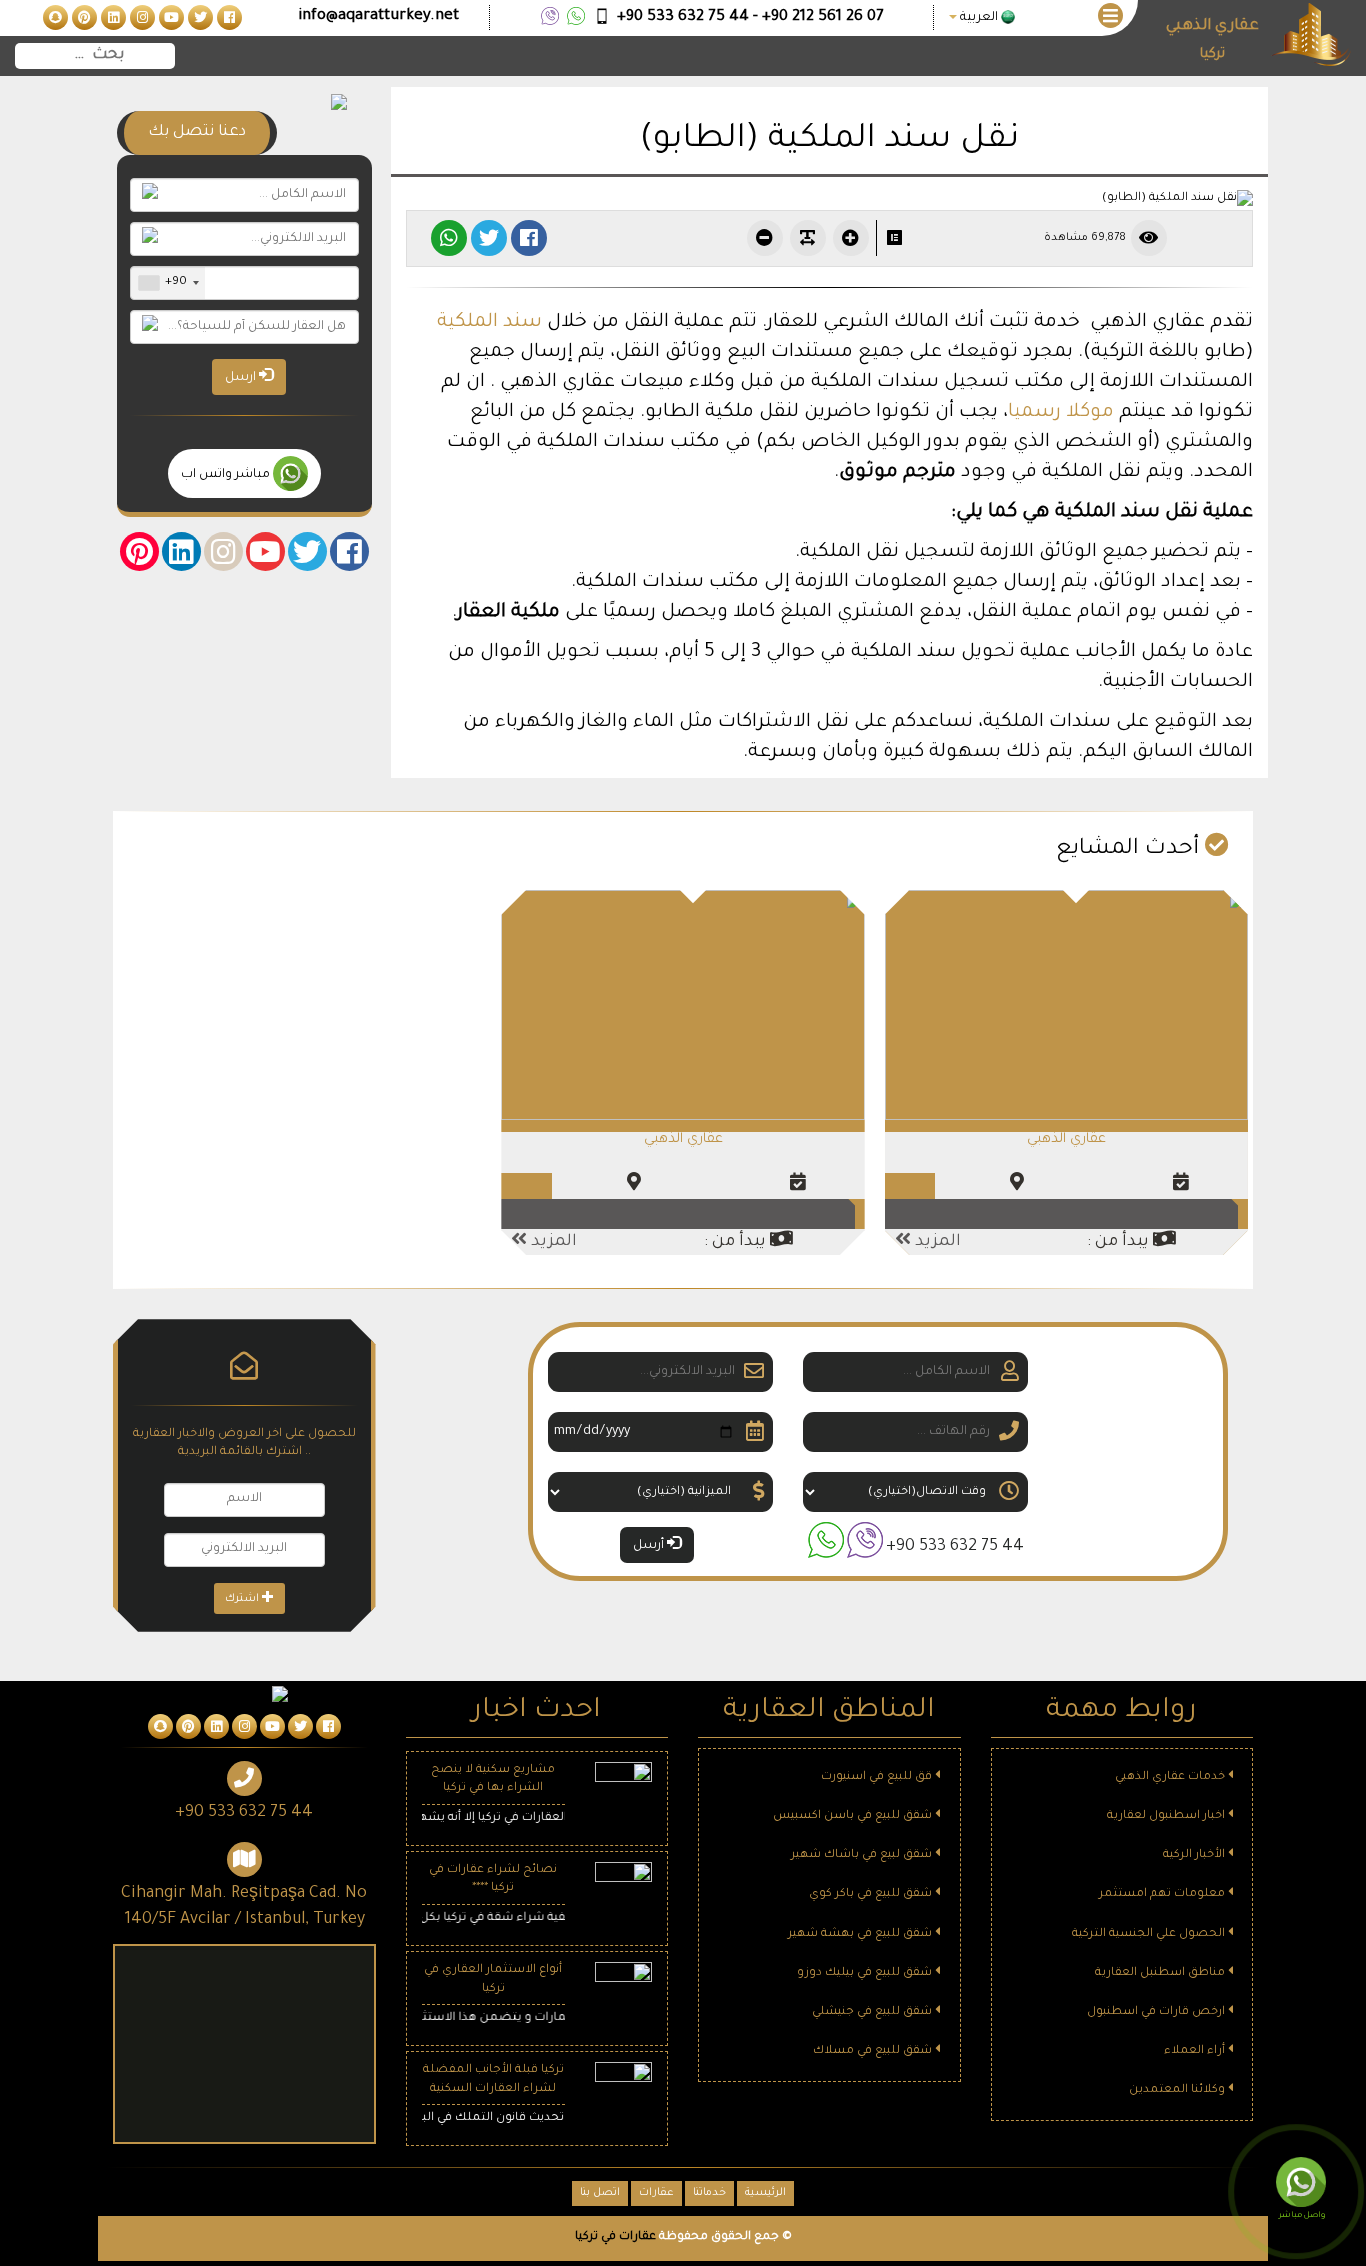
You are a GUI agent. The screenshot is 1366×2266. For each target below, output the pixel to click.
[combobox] (168, 283)
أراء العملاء (1196, 2051)
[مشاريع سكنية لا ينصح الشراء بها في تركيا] (623, 1791)
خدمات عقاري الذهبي (1171, 1777)
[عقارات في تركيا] (227, 19)
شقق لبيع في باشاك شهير (863, 1855)
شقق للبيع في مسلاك (874, 2051)
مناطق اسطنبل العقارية (1161, 1973)
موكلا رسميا (1061, 412)
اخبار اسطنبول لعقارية (1167, 1816)
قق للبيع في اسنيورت (878, 1777)
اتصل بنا (600, 2193)
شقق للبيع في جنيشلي (873, 2012)
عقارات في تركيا (615, 2237)
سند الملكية (489, 322)
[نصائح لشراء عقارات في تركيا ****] (623, 1891)
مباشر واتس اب (227, 475)
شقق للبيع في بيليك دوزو (866, 1973)
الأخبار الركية (1195, 1855)
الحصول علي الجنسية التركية (1150, 1934)
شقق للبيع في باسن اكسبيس (854, 1816)
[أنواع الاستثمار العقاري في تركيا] (623, 1991)
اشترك (243, 1599)
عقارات (656, 2193)
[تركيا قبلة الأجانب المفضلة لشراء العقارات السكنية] (623, 2092)
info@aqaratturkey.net (378, 16)
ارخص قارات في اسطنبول (1157, 2012)
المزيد (936, 1242)
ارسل (242, 378)
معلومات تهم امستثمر (1163, 1894)
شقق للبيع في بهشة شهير (861, 1934)
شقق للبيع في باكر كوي (872, 1894)
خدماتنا (709, 2193)
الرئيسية (765, 2193)
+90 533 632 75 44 (955, 1547)
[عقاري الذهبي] (1066, 1006)
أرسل (650, 1546)
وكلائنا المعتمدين (1178, 2090)
